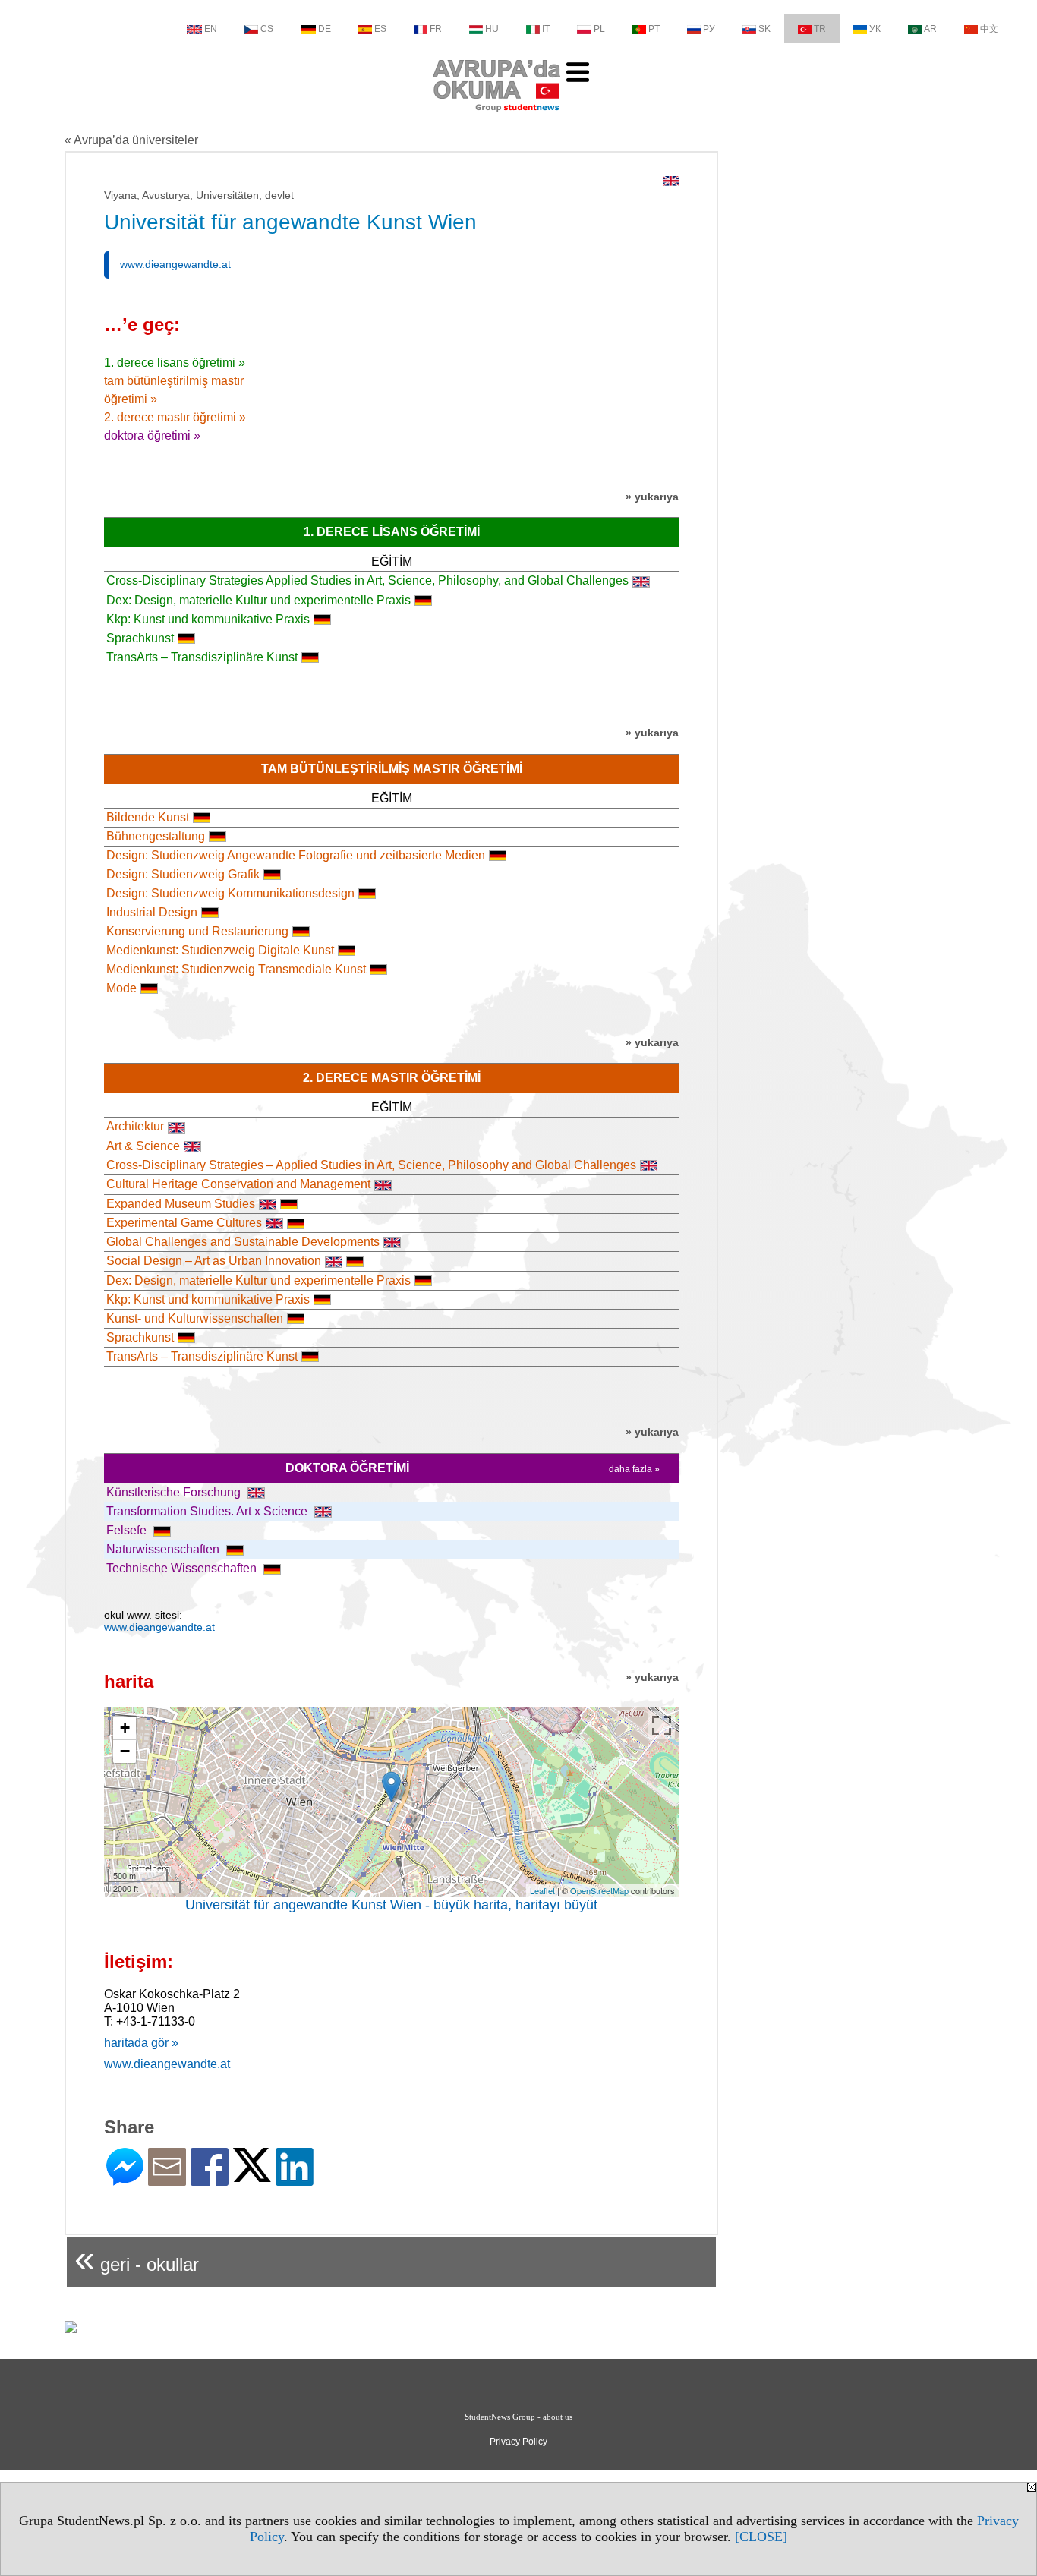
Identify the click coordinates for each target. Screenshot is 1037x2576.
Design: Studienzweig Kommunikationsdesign (230, 893)
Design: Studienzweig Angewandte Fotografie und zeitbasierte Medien (296, 855)
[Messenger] (125, 2179)
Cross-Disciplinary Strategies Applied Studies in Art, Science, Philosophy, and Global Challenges (367, 580)
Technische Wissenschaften (183, 1568)
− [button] (125, 1751)
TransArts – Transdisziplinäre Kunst (202, 657)
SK (764, 29)
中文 (989, 29)
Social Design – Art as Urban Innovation (214, 1261)
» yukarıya (652, 497)
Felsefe (128, 1530)
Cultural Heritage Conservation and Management (238, 1184)
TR (820, 29)
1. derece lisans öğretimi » (175, 363)
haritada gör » (141, 2043)
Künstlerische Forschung (175, 1492)
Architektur (135, 1126)
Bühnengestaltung (156, 836)
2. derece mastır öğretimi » (175, 417)
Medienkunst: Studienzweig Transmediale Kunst (236, 969)
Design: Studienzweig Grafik (183, 874)
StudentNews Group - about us (518, 2417)
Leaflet (542, 1890)
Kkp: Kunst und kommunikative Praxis (208, 619)
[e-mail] (167, 2179)
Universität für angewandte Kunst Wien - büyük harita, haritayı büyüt (391, 1905)
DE (325, 29)
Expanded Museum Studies (181, 1204)
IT (546, 29)
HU (492, 29)
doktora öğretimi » (152, 435)
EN (211, 29)
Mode (121, 988)
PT (654, 29)
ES (380, 29)
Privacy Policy (518, 2442)
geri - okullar (137, 2258)
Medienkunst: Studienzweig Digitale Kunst (220, 950)
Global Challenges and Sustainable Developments (243, 1242)
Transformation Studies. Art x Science (208, 1511)
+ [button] (125, 1728)
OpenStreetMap (599, 1890)
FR (436, 29)
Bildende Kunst (148, 817)
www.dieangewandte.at (175, 264)
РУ (709, 29)
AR (930, 29)
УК (875, 29)
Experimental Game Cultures (184, 1223)
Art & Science (143, 1146)
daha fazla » (634, 1469)
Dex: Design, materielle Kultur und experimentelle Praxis (258, 600)
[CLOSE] (761, 2537)
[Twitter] (252, 2176)
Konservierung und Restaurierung (197, 931)
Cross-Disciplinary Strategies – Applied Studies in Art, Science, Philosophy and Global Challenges (371, 1165)
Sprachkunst (140, 638)
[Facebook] (210, 2179)
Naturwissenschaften (164, 1549)
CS (267, 29)
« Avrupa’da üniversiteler (131, 140)
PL (599, 29)
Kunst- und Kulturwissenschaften (195, 1318)
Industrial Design (152, 912)
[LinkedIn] (295, 2179)
